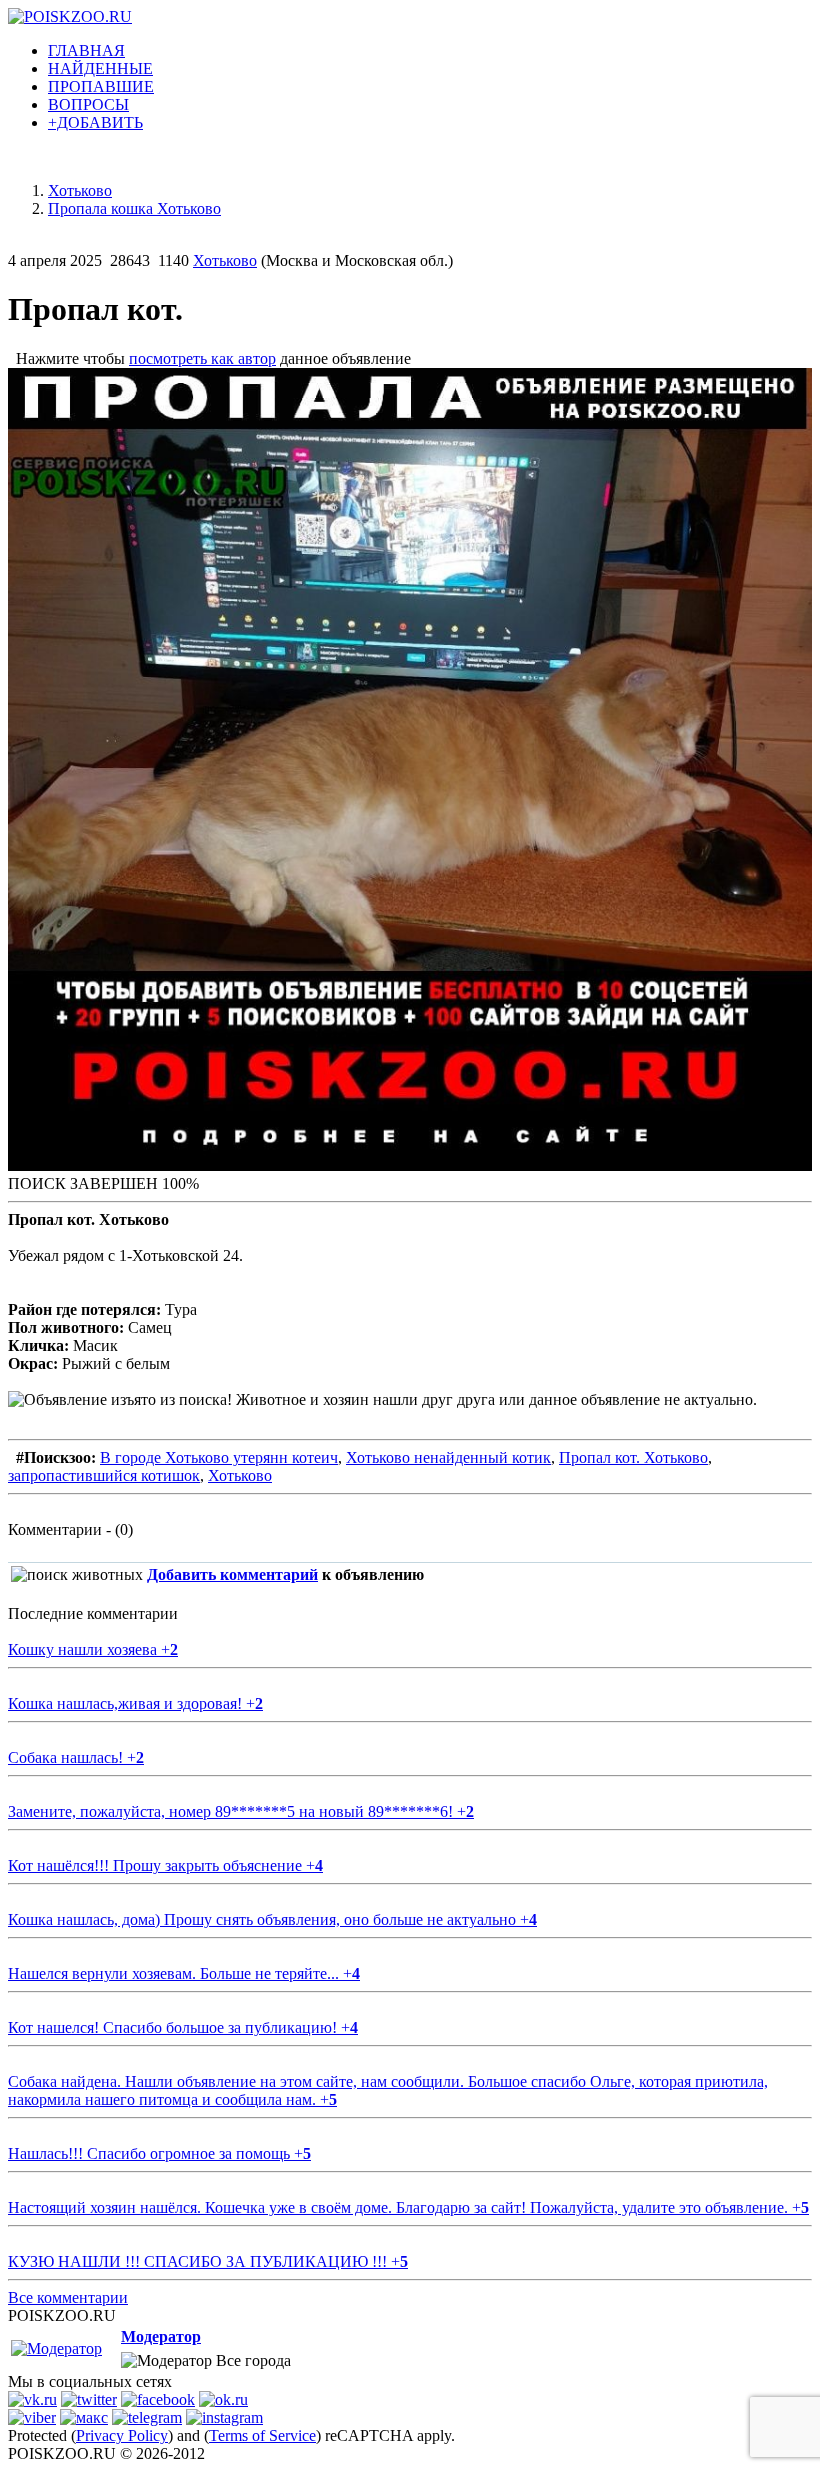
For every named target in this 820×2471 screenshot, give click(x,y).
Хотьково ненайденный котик (448, 1457)
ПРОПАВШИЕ (101, 86)
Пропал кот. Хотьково (633, 1457)
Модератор (161, 2336)
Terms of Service (262, 2435)
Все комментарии (68, 2297)
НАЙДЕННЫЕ (100, 68)
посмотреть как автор (202, 358)
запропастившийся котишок (104, 1475)
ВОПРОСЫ (88, 104)
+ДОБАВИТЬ (95, 122)
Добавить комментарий (232, 1574)
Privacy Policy (122, 2435)
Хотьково (225, 260)
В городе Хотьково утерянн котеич (219, 1457)
